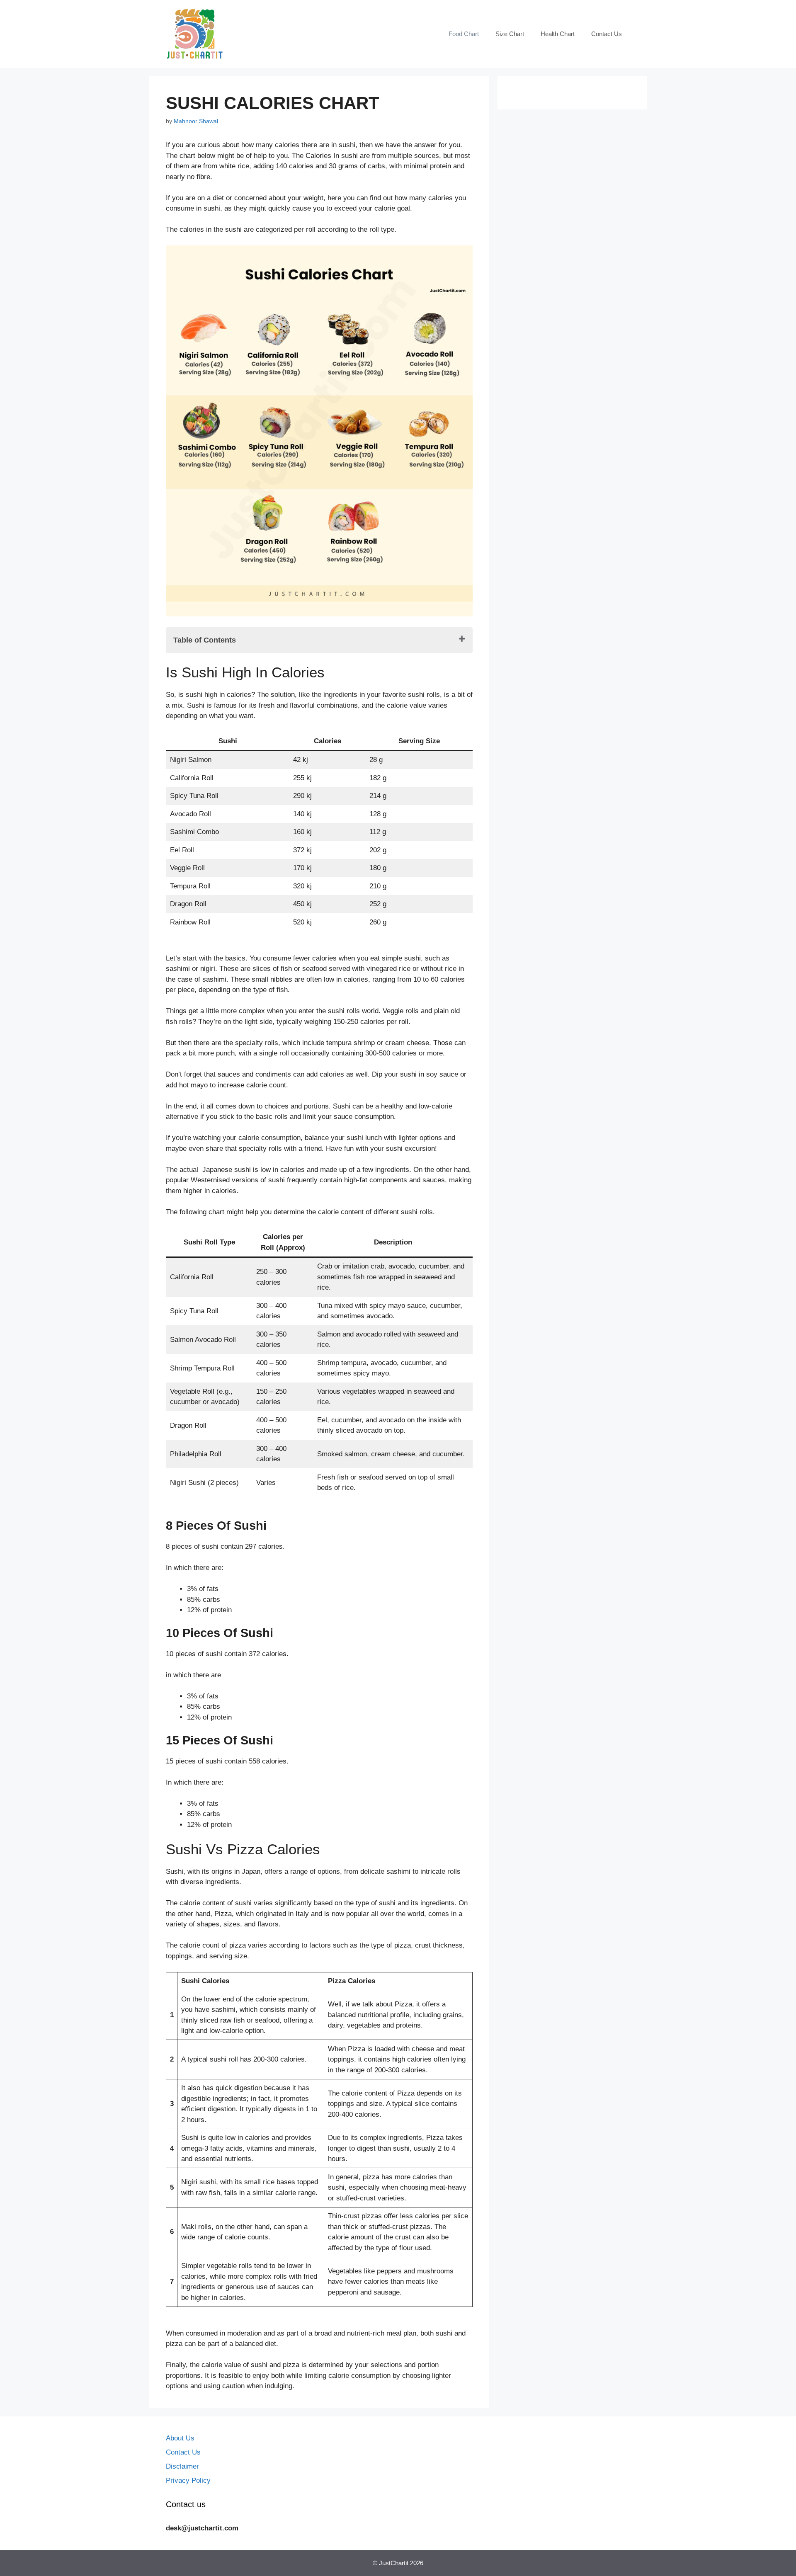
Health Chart (558, 34)
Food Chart (464, 34)
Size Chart (510, 34)
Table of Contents (205, 640)
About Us (180, 2438)
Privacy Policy (188, 2480)
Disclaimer (182, 2466)
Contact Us (607, 34)
